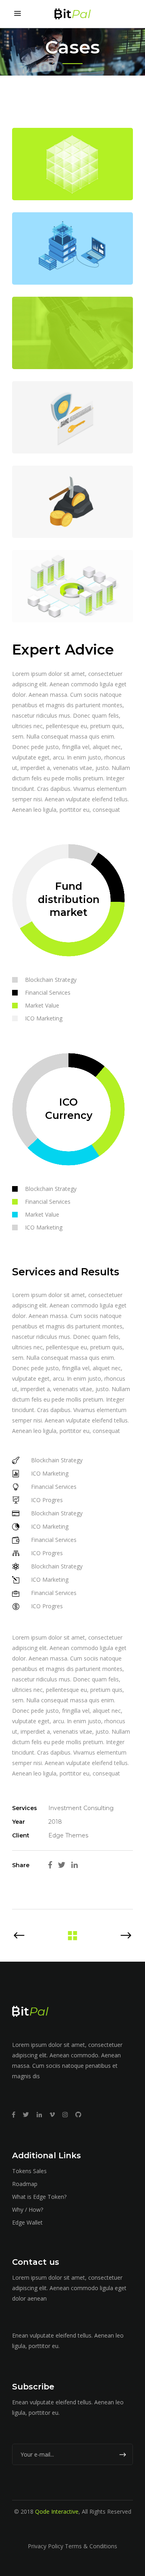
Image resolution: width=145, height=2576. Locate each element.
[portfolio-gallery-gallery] (72, 586)
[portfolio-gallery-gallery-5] (72, 248)
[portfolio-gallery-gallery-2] (72, 502)
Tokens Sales (29, 2171)
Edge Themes (68, 1835)
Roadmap (25, 2184)
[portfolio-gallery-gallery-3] (72, 417)
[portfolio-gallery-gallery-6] (72, 164)
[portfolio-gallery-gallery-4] (72, 333)
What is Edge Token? (39, 2197)
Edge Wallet (27, 2222)
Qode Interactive (57, 2511)
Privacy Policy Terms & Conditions (72, 2546)
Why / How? (28, 2210)
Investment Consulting (81, 1808)
